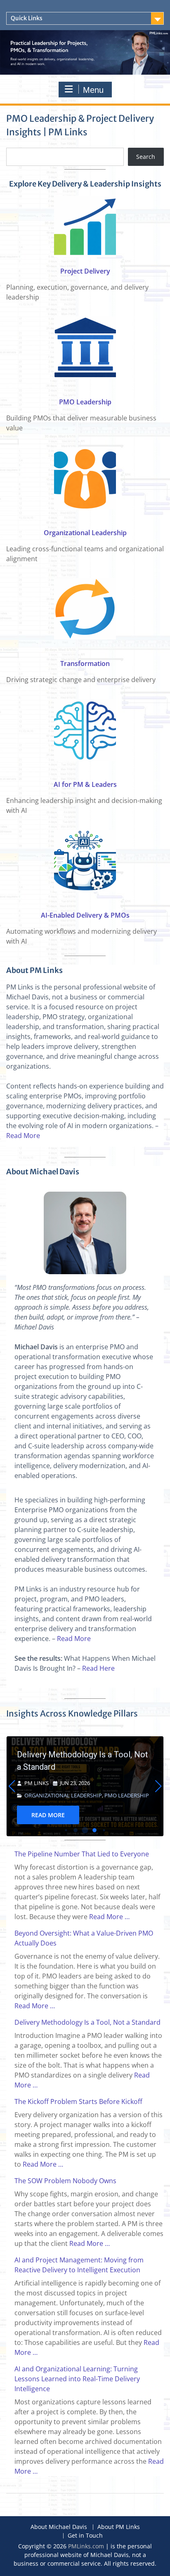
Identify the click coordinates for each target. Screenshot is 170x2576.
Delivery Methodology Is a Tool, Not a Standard (87, 2022)
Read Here (98, 1668)
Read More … (109, 1917)
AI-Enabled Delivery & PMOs (85, 915)
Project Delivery (85, 271)
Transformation (85, 663)
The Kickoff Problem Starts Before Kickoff (92, 1761)
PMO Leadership (85, 402)
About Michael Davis (59, 2527)
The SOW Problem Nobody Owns (65, 2181)
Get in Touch (85, 2536)
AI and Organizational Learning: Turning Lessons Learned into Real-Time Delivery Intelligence (77, 2379)
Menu (93, 90)
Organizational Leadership (85, 533)
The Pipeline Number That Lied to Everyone (82, 1854)
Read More (23, 1136)
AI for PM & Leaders (85, 784)
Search (146, 157)
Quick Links (27, 18)
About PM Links (119, 2527)
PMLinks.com (86, 2546)
